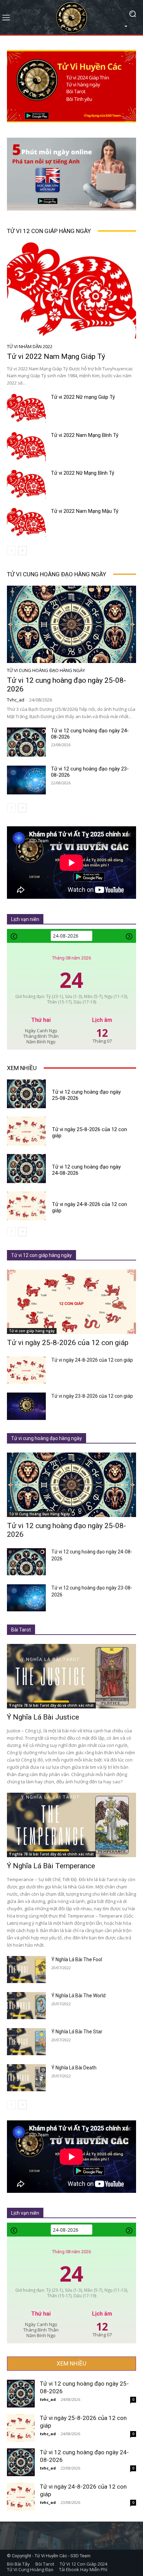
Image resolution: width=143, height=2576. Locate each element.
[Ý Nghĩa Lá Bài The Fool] (26, 1970)
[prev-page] (11, 551)
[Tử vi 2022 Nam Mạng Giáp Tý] (71, 291)
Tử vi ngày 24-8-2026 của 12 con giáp (92, 1360)
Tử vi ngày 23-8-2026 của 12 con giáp (92, 1396)
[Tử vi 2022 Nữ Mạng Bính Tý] (26, 484)
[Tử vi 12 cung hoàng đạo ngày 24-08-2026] (26, 742)
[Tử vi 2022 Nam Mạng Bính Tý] (26, 447)
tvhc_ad (16, 700)
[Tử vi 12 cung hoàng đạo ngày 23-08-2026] (26, 780)
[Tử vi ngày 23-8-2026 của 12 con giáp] (26, 1406)
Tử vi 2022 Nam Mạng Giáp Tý (56, 356)
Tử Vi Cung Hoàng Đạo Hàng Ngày (46, 670)
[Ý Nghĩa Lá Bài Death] (26, 2078)
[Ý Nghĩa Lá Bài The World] (26, 2006)
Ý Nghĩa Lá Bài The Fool (77, 1959)
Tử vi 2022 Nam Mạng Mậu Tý (85, 511)
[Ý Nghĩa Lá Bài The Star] (26, 2042)
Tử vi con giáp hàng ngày (32, 1331)
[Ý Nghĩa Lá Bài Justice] (71, 1676)
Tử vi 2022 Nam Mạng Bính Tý (85, 435)
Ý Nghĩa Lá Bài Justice (43, 1717)
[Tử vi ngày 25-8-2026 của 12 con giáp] (26, 1131)
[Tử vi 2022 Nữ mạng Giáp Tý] (26, 408)
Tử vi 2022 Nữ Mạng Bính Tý (83, 473)
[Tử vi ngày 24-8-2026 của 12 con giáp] (26, 1206)
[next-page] (22, 551)
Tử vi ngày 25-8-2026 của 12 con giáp (68, 1343)
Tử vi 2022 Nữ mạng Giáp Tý (83, 397)
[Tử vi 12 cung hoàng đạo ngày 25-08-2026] (71, 624)
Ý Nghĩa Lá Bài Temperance (51, 1866)
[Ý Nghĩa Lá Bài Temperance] (71, 1825)
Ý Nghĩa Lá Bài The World (78, 1996)
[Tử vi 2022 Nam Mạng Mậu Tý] (26, 523)
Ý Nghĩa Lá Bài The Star (77, 2032)
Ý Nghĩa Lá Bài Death (74, 2068)
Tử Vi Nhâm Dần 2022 (30, 347)
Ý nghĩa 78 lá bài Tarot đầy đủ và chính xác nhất (51, 1705)
